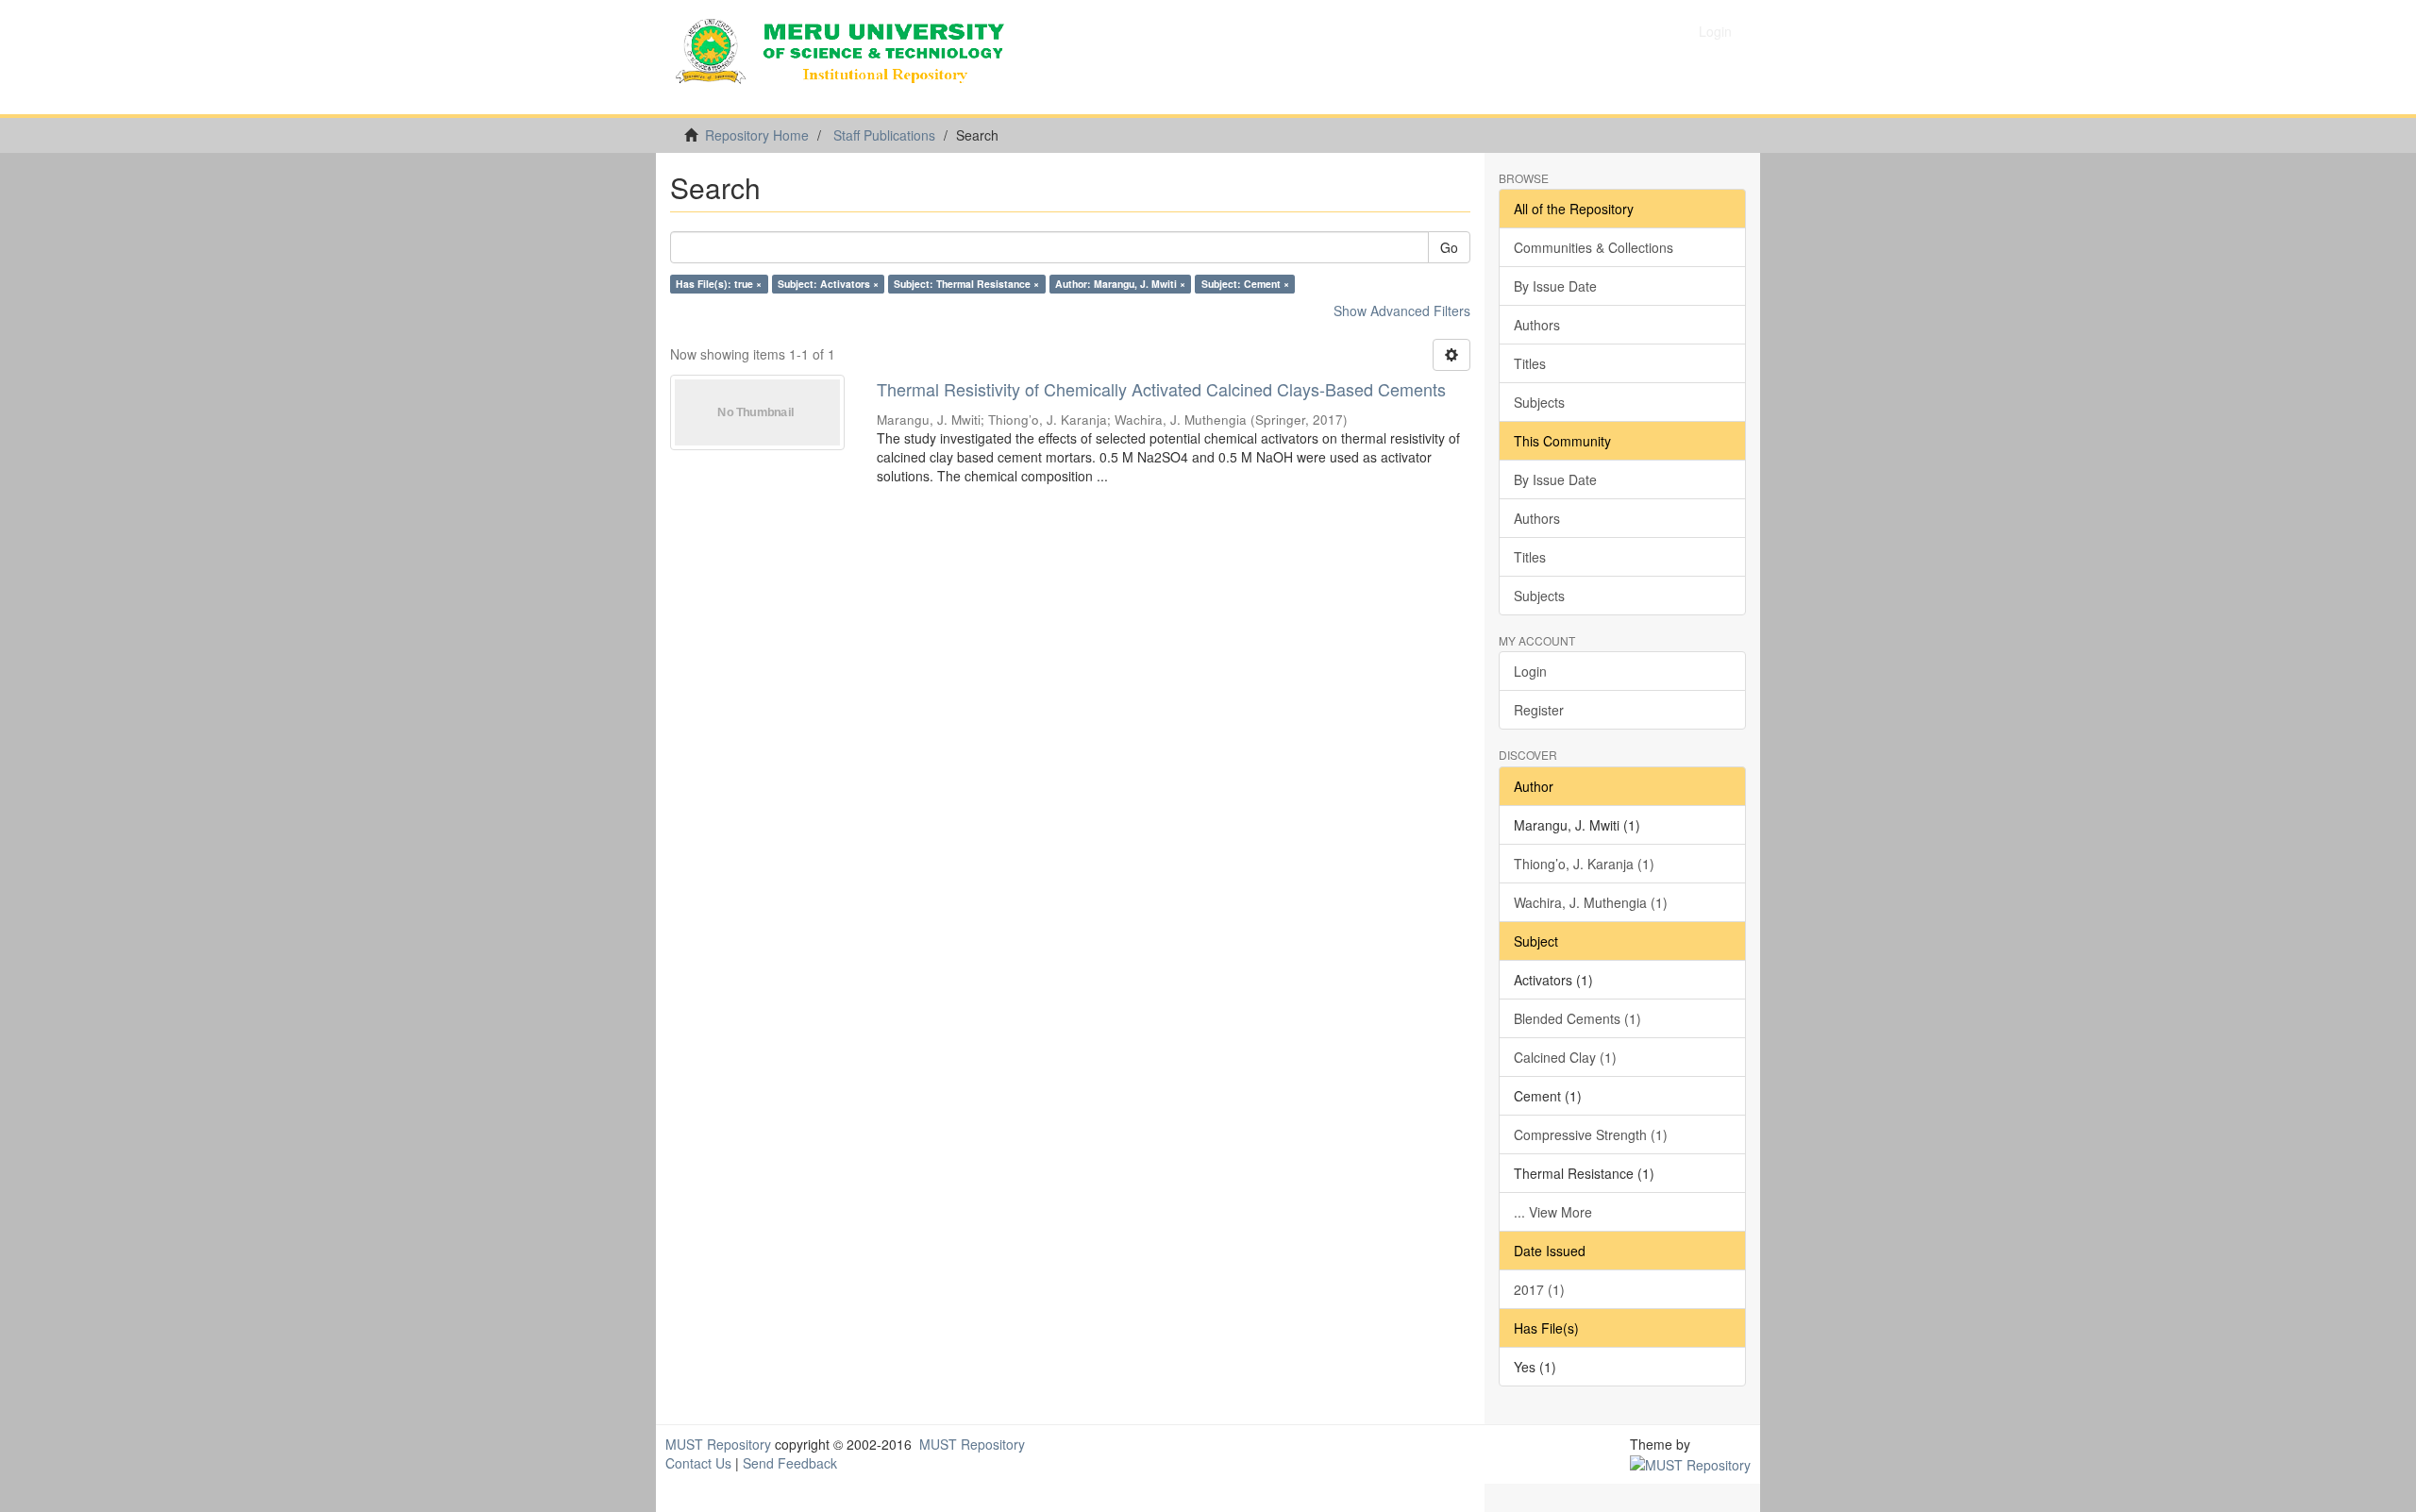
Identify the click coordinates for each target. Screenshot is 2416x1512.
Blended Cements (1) (1577, 1018)
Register (1539, 710)
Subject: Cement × (1245, 284)
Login (1530, 671)
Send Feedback (790, 1463)
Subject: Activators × (828, 284)
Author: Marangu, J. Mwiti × (1120, 284)
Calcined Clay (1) (1565, 1057)
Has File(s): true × (719, 284)
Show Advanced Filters (1402, 311)
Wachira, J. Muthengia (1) (1591, 902)
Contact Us (698, 1463)
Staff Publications (884, 135)
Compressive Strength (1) (1591, 1134)
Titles (1530, 363)
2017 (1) (1539, 1289)
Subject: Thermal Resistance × (966, 284)
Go (1449, 247)
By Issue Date (1555, 286)
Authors (1537, 325)
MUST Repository (718, 1444)
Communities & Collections (1594, 247)
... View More (1553, 1212)
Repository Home (757, 135)
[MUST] (1690, 1463)
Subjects (1539, 402)
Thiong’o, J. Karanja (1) (1584, 864)
